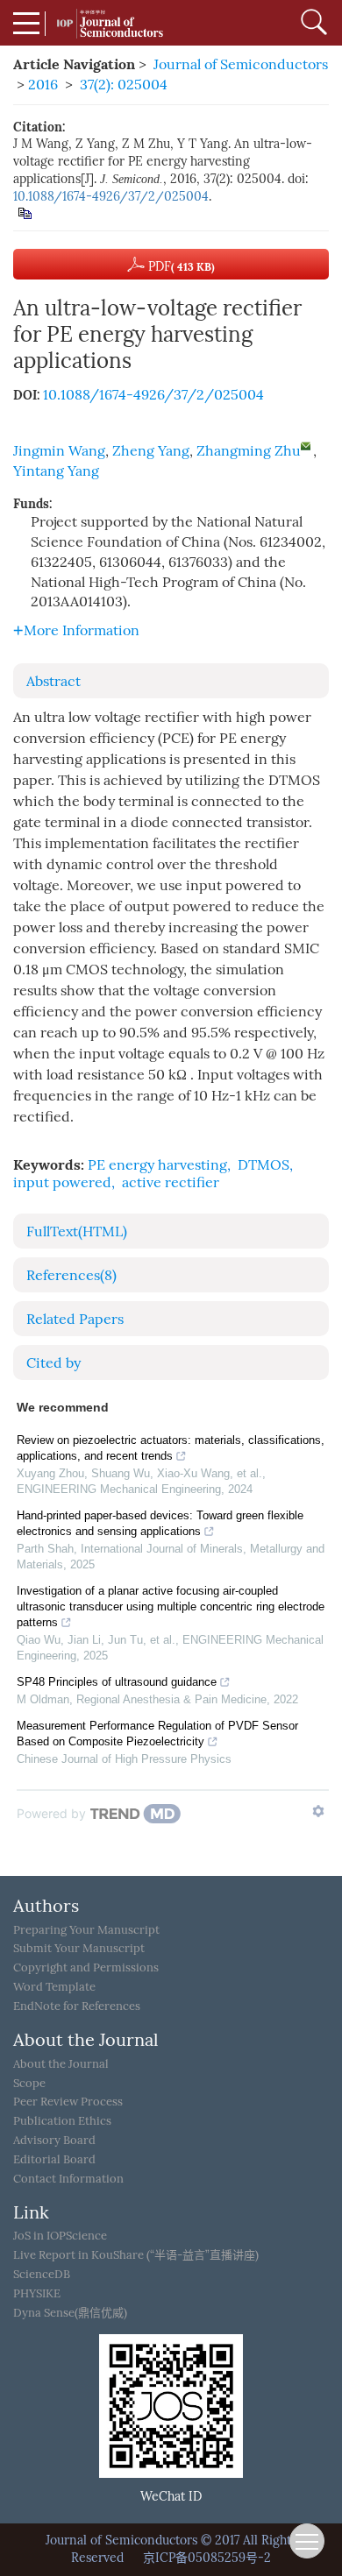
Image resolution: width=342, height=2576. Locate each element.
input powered (62, 1182)
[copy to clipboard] (24, 212)
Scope (29, 2083)
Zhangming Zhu (249, 451)
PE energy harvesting (157, 1165)
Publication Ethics (62, 2121)
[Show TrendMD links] (318, 1811)
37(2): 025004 (124, 85)
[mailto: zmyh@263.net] (306, 446)
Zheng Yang (151, 451)
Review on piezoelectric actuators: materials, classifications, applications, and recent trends (171, 1448)
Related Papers (75, 1319)
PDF (180, 267)
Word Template (54, 1987)
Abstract (53, 681)
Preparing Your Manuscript (86, 1930)
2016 (43, 85)
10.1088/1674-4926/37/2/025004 (111, 197)
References (71, 1275)
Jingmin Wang (59, 451)
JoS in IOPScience (60, 2236)
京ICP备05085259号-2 (207, 2558)
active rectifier (171, 1182)
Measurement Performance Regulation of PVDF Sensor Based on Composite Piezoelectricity (157, 1734)
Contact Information (68, 2179)
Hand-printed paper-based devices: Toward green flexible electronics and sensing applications (160, 1523)
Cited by (53, 1363)
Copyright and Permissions (86, 1967)
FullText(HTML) (77, 1231)
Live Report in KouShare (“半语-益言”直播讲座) (136, 2255)
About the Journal (61, 2064)
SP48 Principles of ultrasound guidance (117, 1682)
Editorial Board (54, 2159)
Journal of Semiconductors (241, 64)
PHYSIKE (37, 2293)
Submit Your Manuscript (79, 1948)
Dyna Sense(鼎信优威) (70, 2313)
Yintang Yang (56, 471)
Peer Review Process (68, 2102)
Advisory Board (54, 2140)
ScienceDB (42, 2274)
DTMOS (264, 1165)
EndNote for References (77, 2006)
